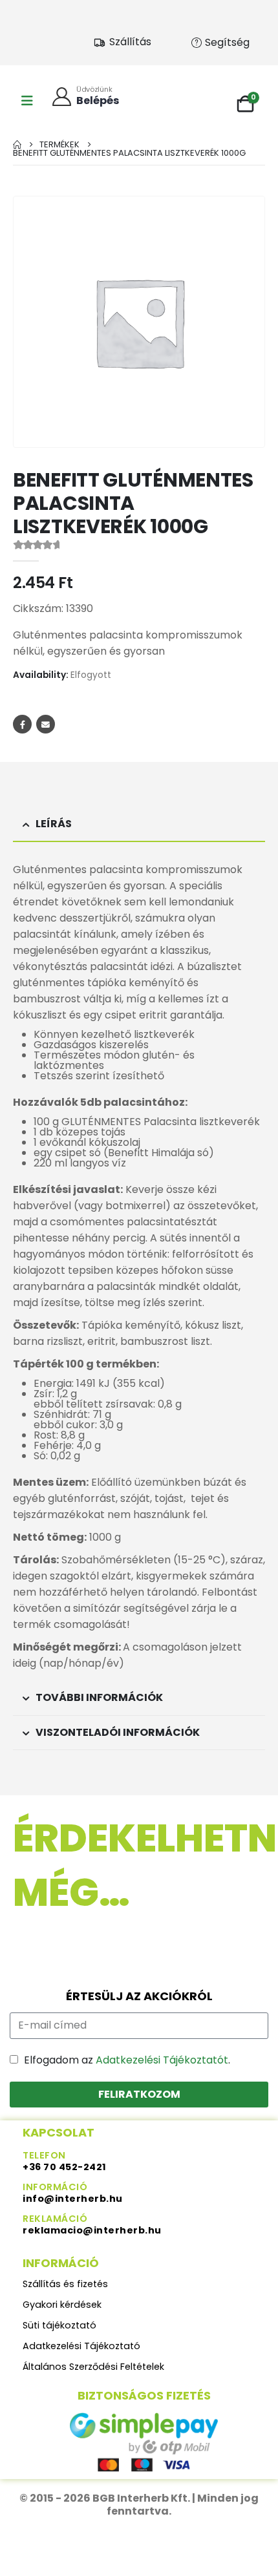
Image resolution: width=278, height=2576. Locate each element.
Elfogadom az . (127, 2060)
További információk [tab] (99, 1697)
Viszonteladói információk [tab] (118, 1732)
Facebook (22, 724)
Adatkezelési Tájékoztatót (162, 2060)
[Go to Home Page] (17, 144)
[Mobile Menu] (27, 101)
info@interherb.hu (73, 2199)
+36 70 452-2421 (65, 2167)
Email (46, 724)
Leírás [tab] (54, 824)
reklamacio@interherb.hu (92, 2230)
